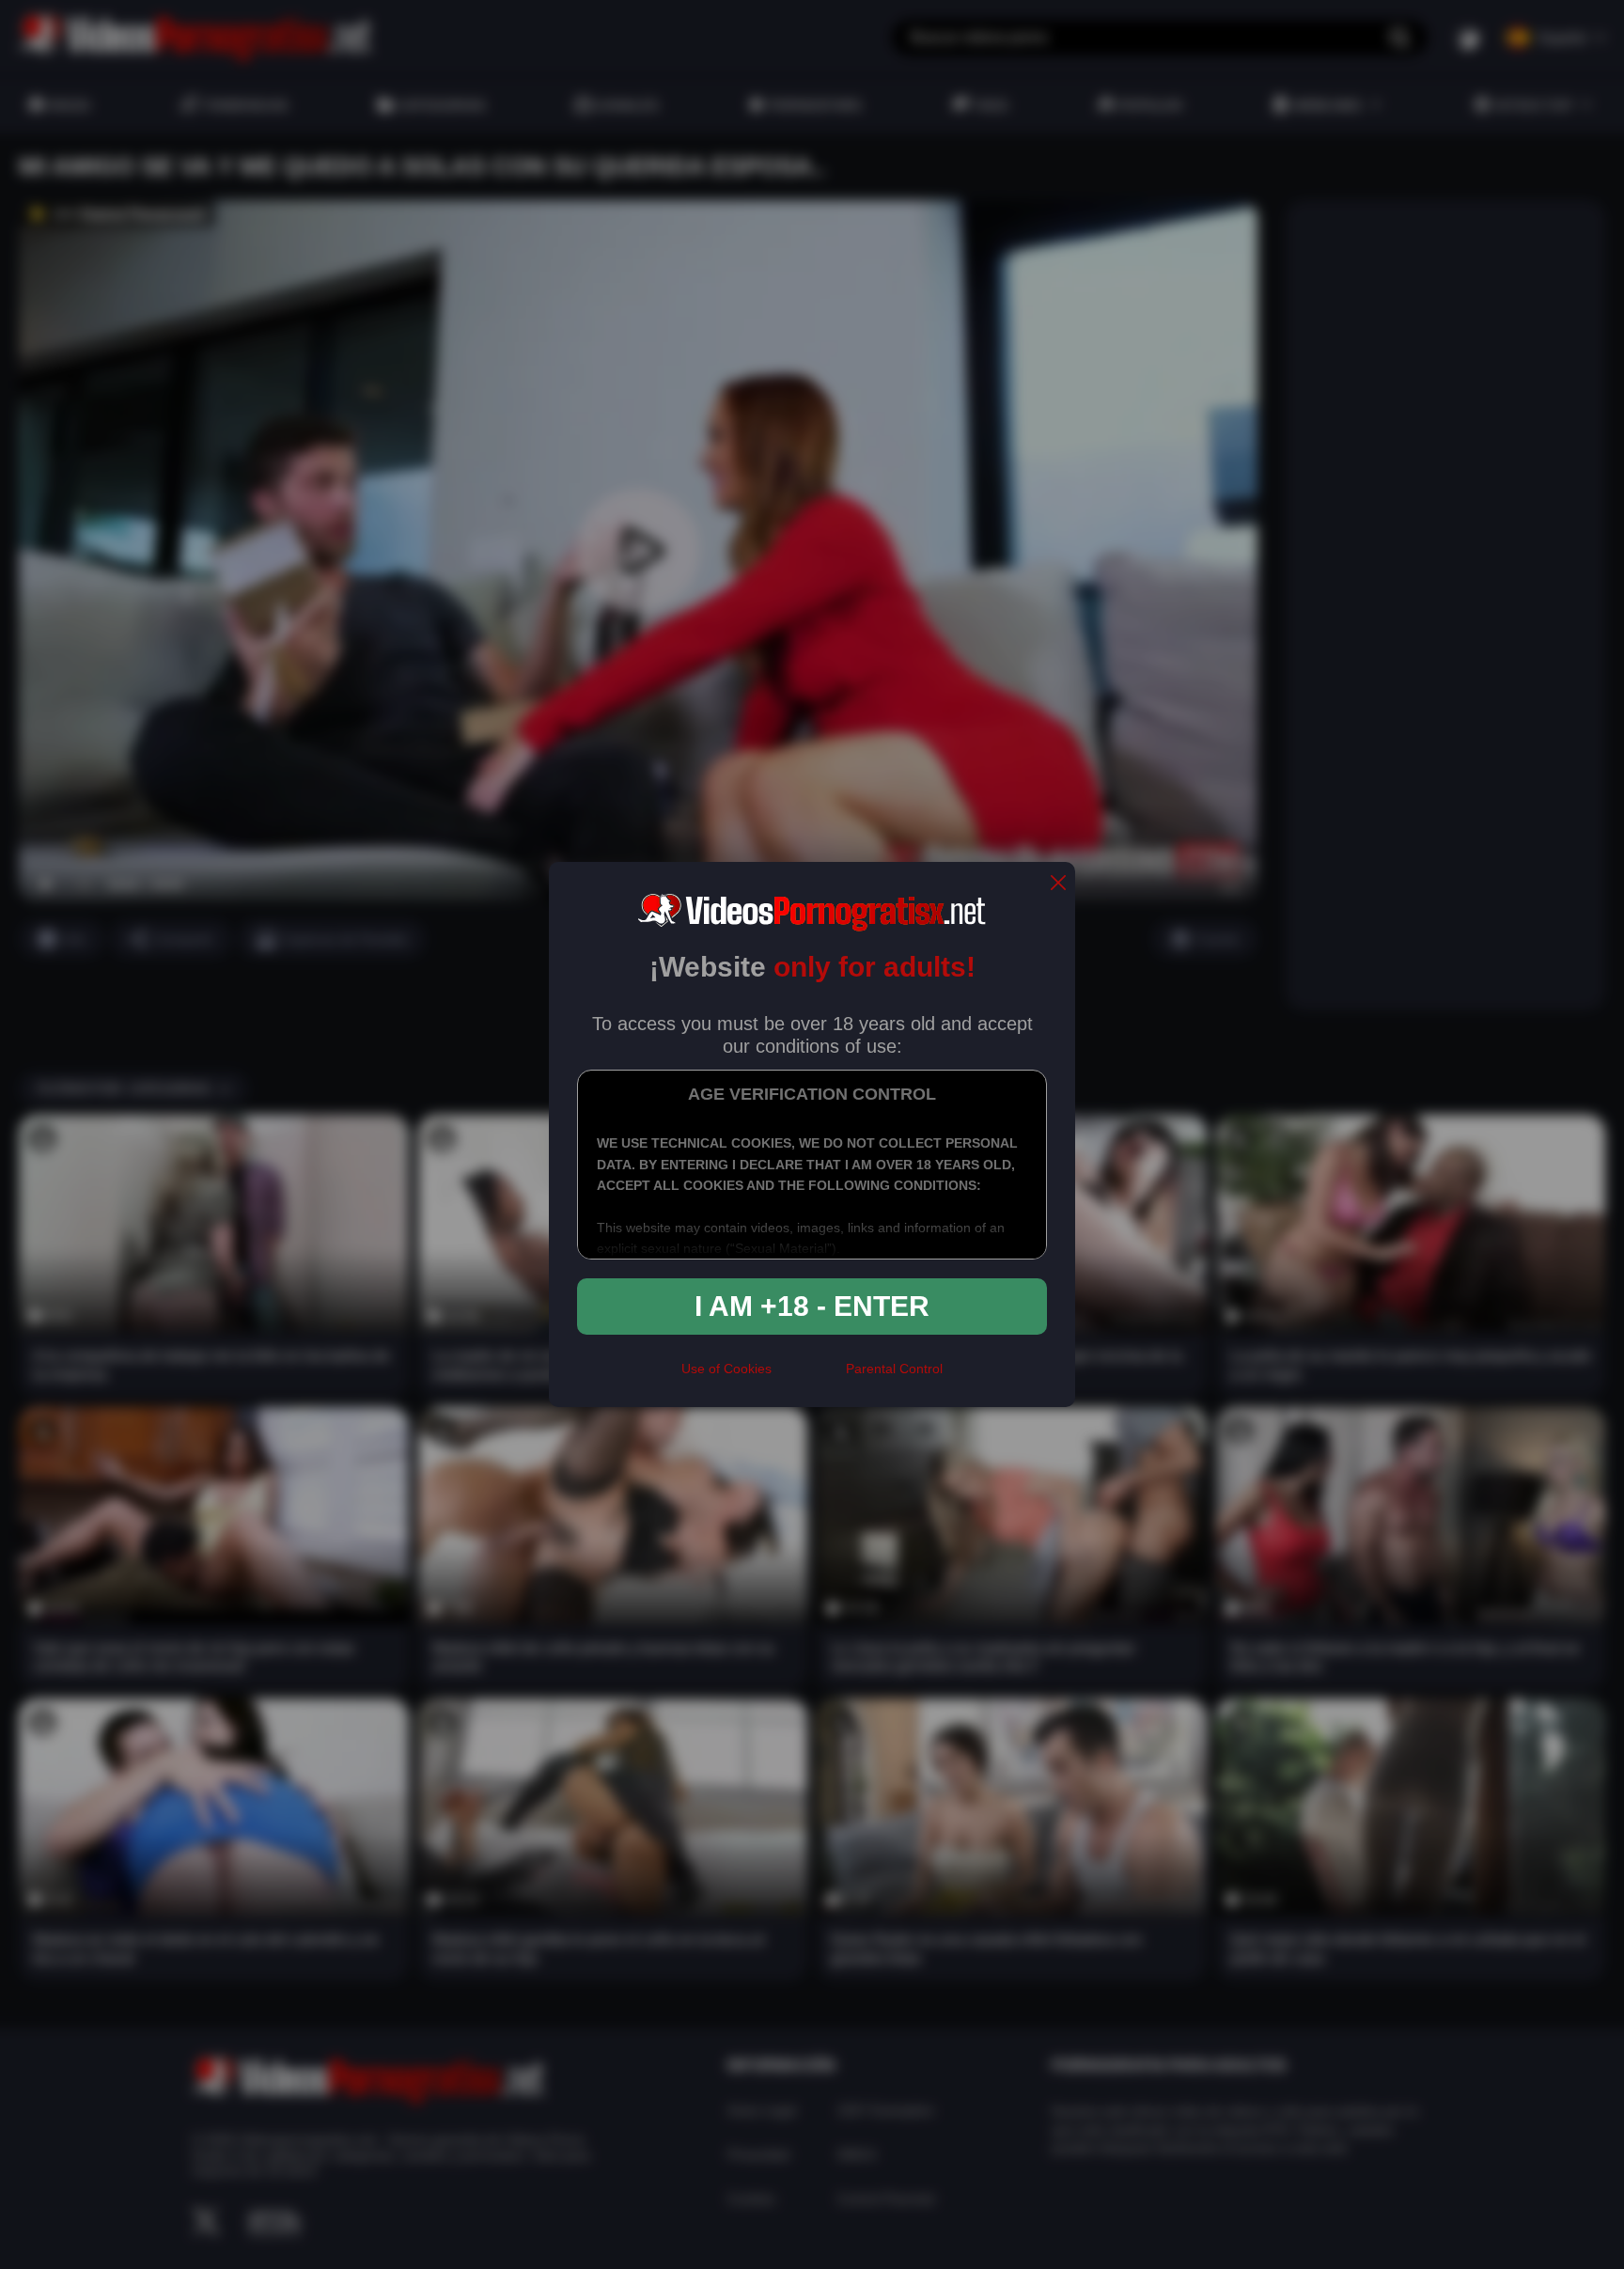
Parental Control (894, 1369)
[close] (1058, 884)
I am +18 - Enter (812, 1306)
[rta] (809, 1377)
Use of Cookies (726, 1369)
